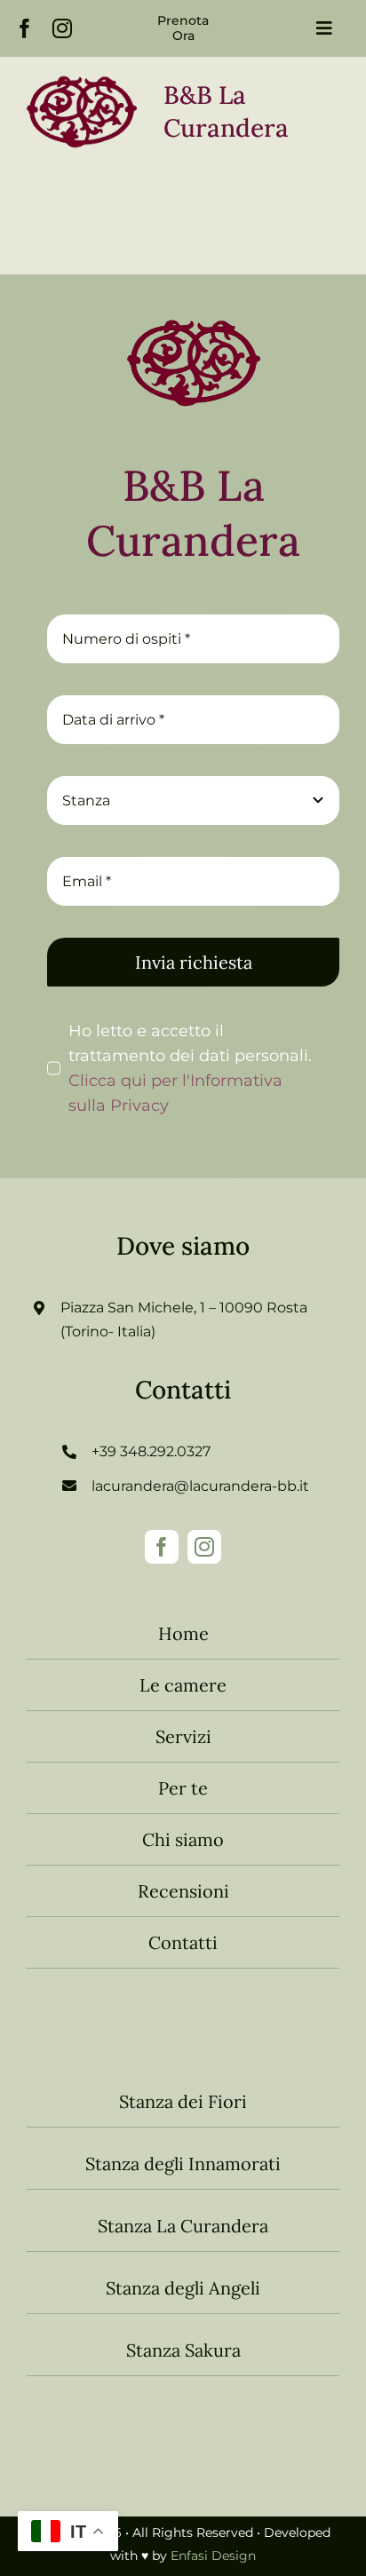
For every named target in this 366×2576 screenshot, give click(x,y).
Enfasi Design (213, 2556)
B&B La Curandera (193, 513)
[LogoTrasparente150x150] (194, 305)
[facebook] (25, 28)
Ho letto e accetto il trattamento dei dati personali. (190, 1068)
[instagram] (62, 28)
